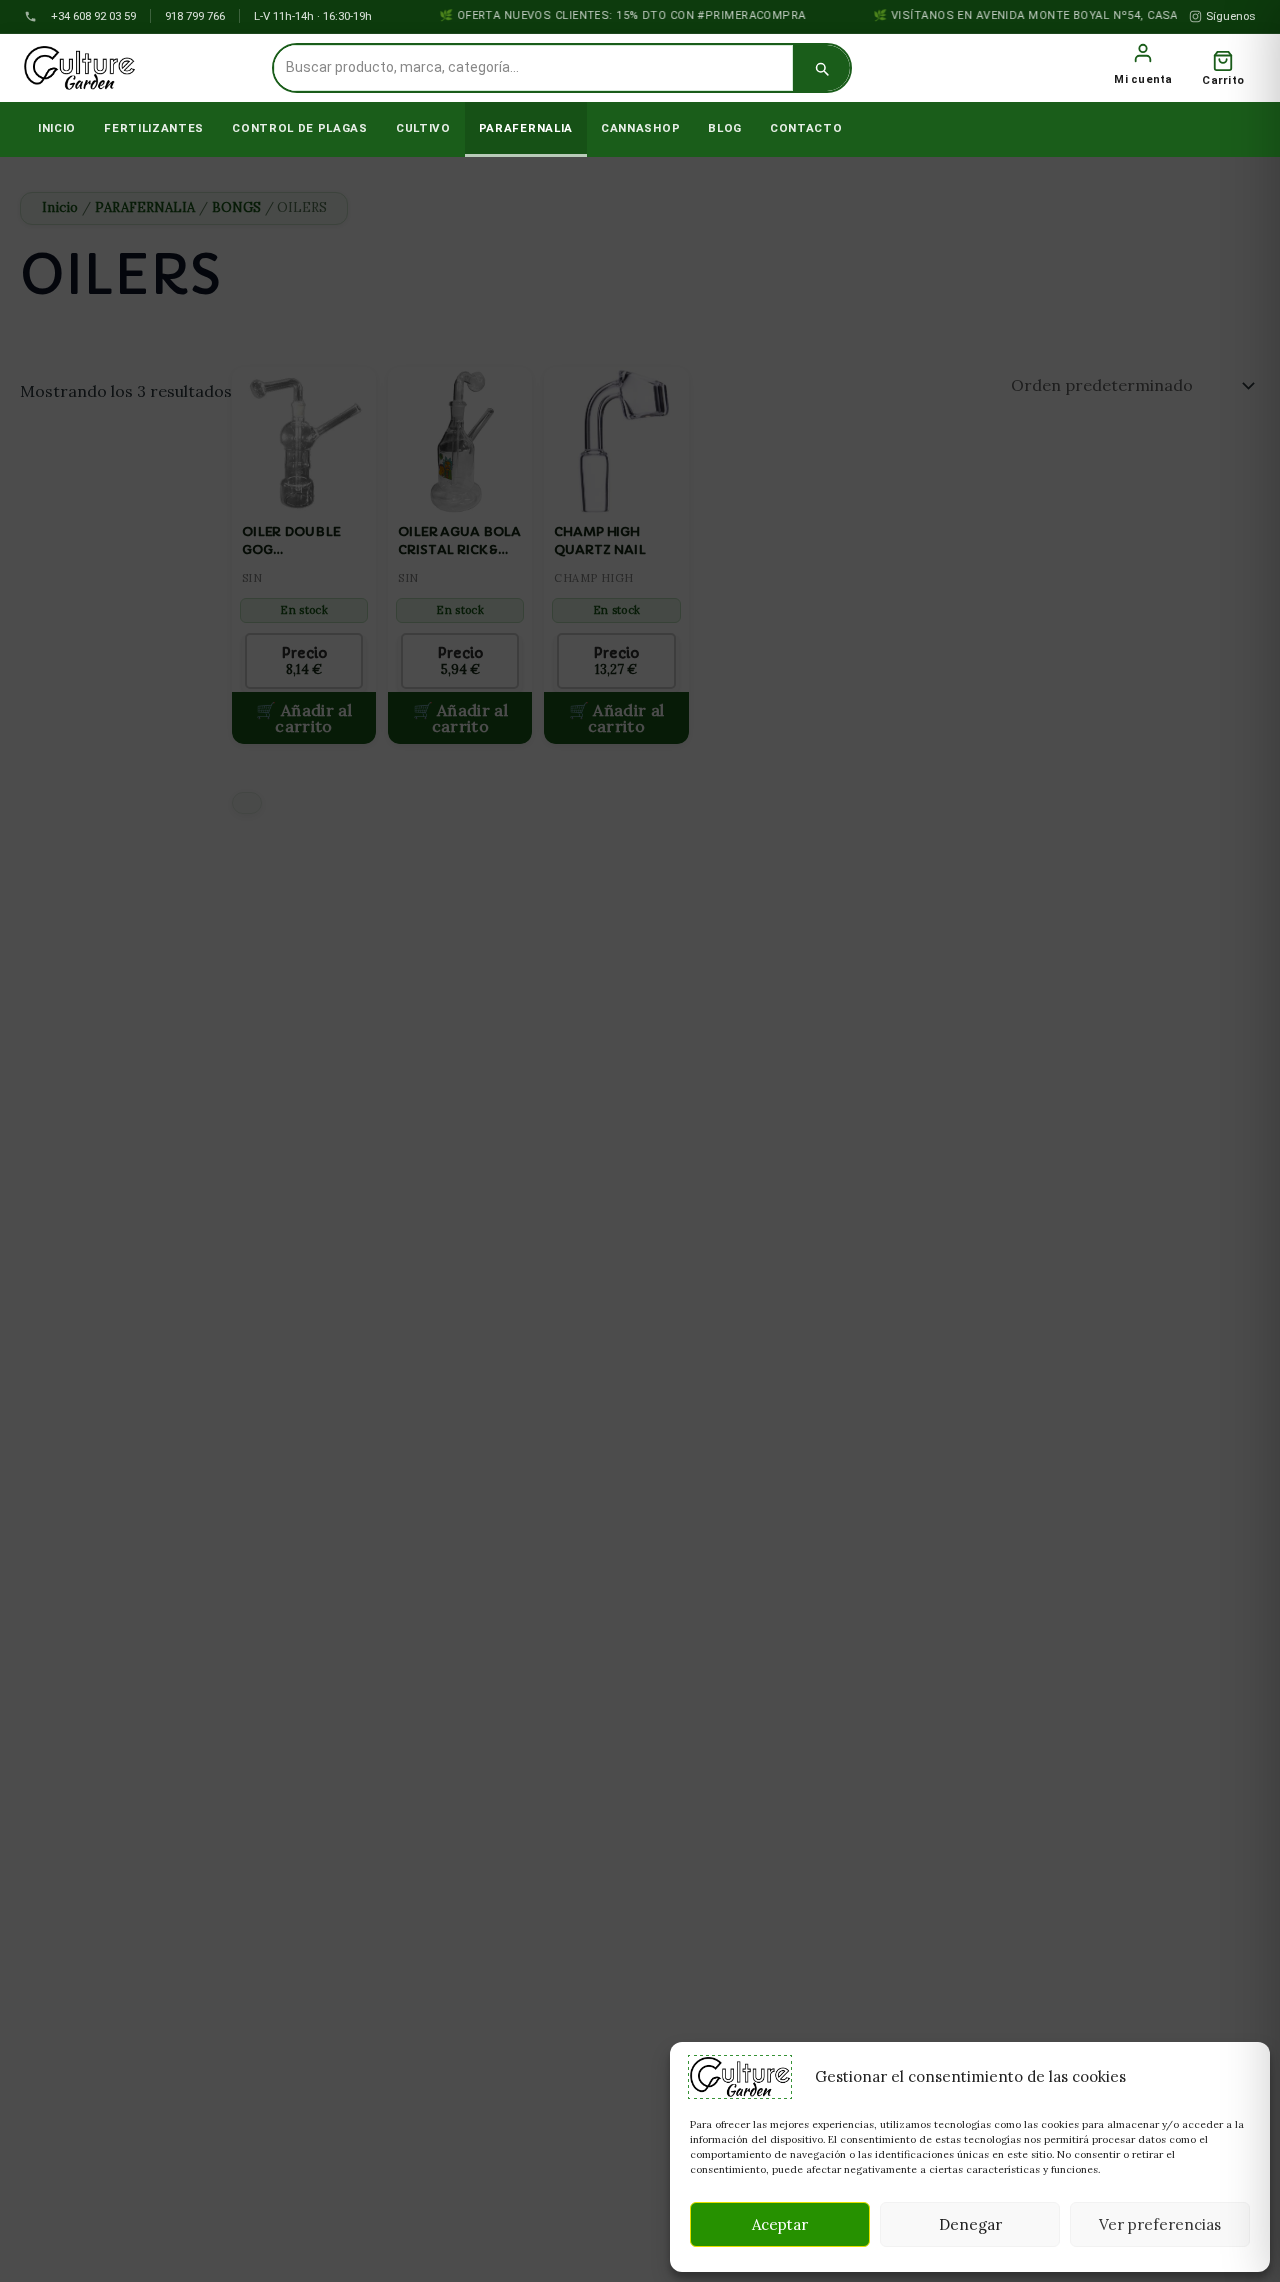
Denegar (970, 2224)
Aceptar (780, 2224)
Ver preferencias (1160, 2224)
